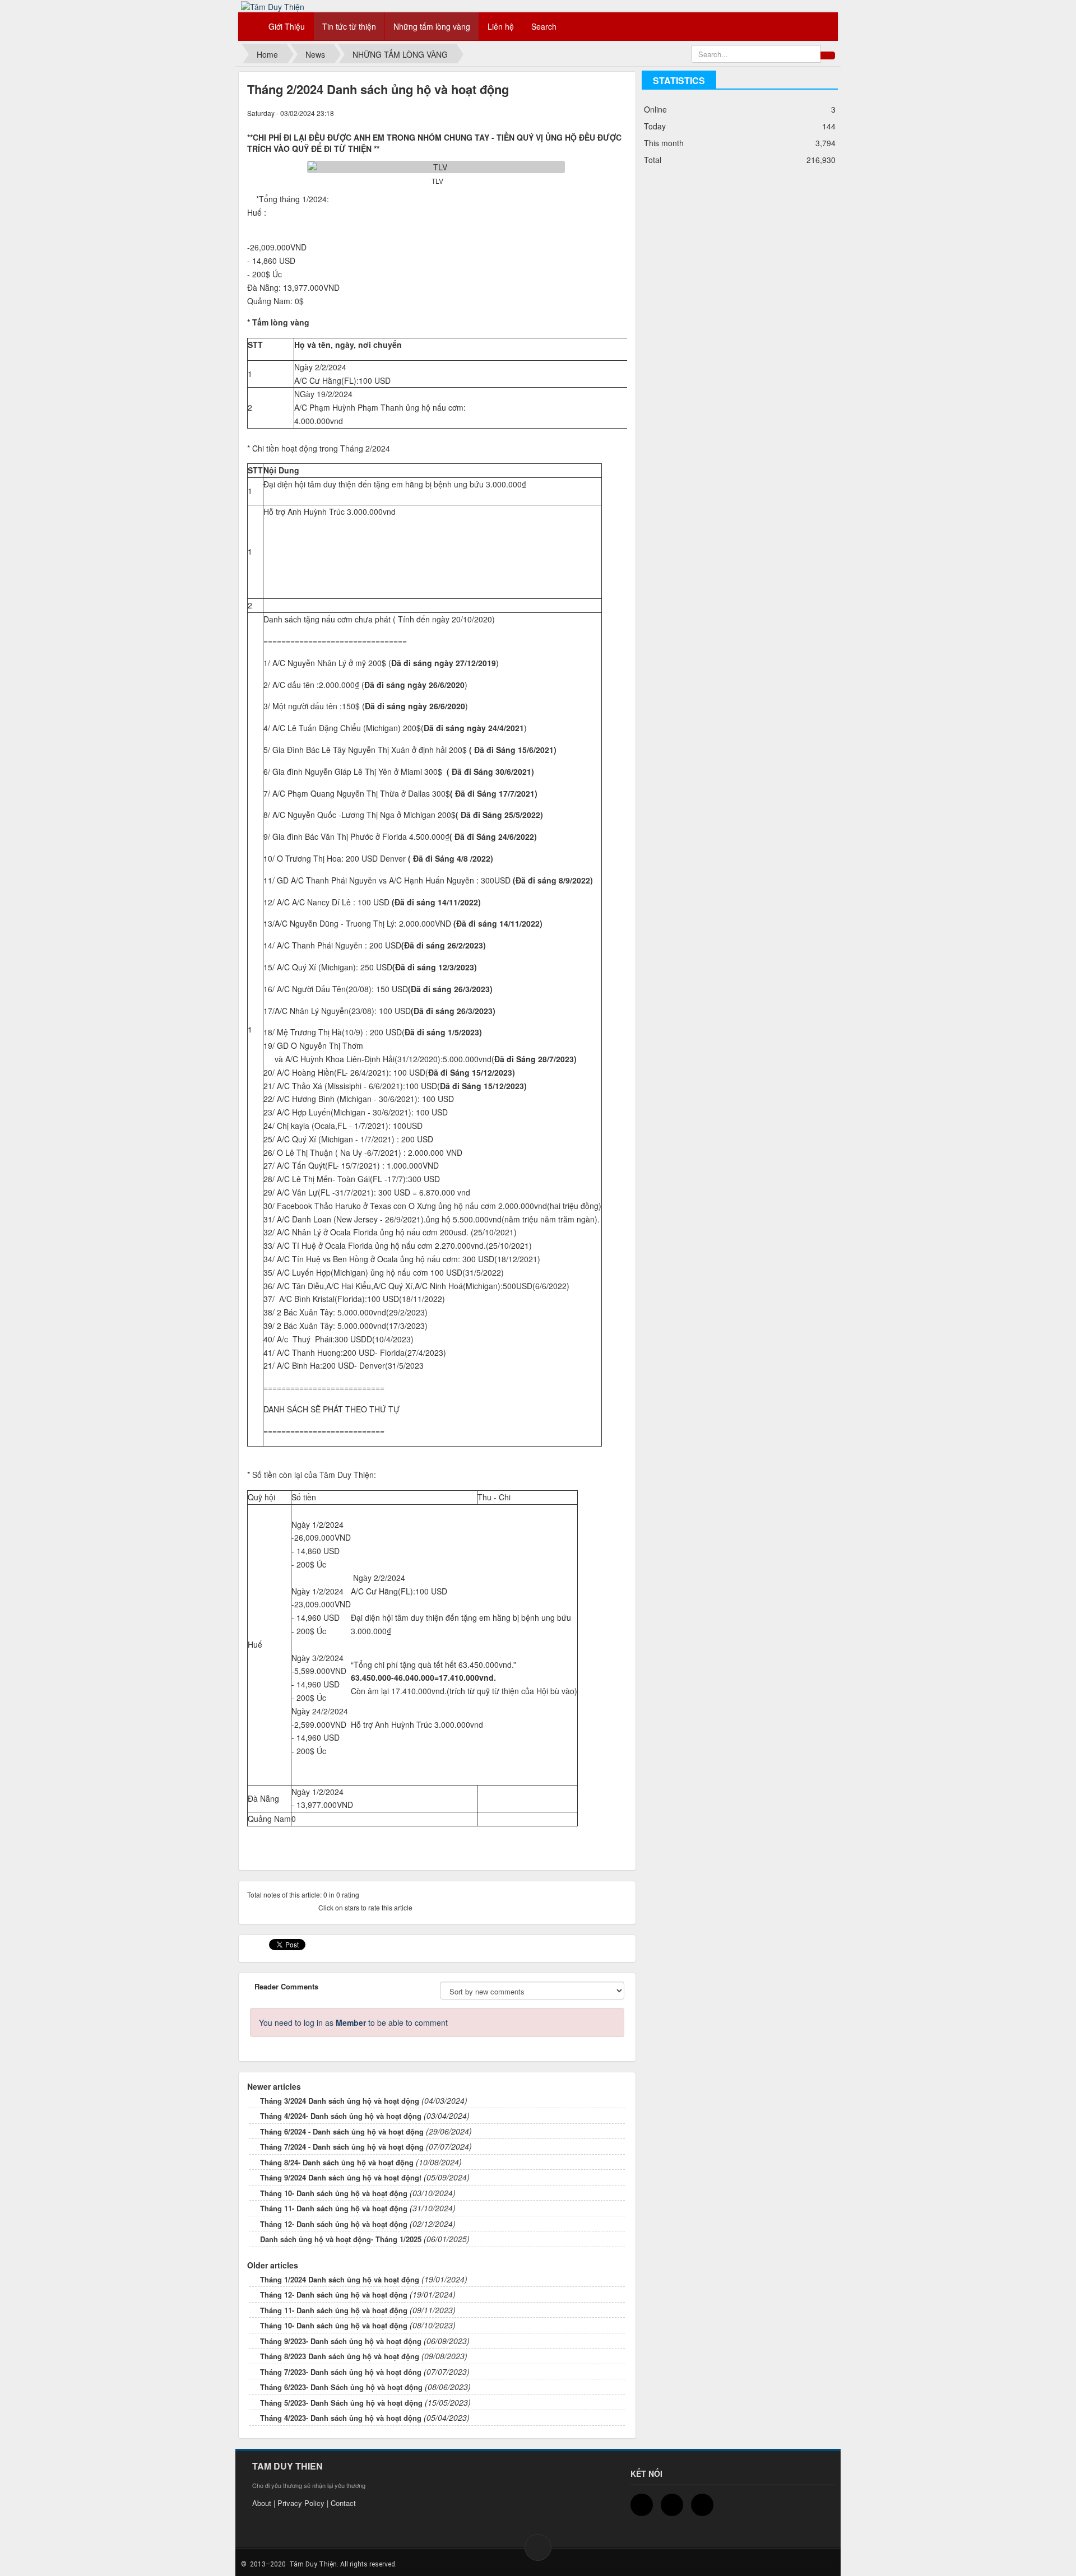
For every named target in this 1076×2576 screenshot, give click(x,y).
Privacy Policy (301, 2503)
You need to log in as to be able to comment (353, 2022)
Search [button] (544, 26)
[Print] (613, 113)
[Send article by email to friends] (603, 113)
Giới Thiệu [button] (287, 26)
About (262, 2503)
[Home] (250, 26)
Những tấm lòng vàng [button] (432, 26)
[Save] (623, 113)
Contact (343, 2503)
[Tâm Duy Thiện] (273, 6)
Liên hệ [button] (501, 26)
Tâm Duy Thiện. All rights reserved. (342, 2564)
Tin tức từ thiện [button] (349, 26)
